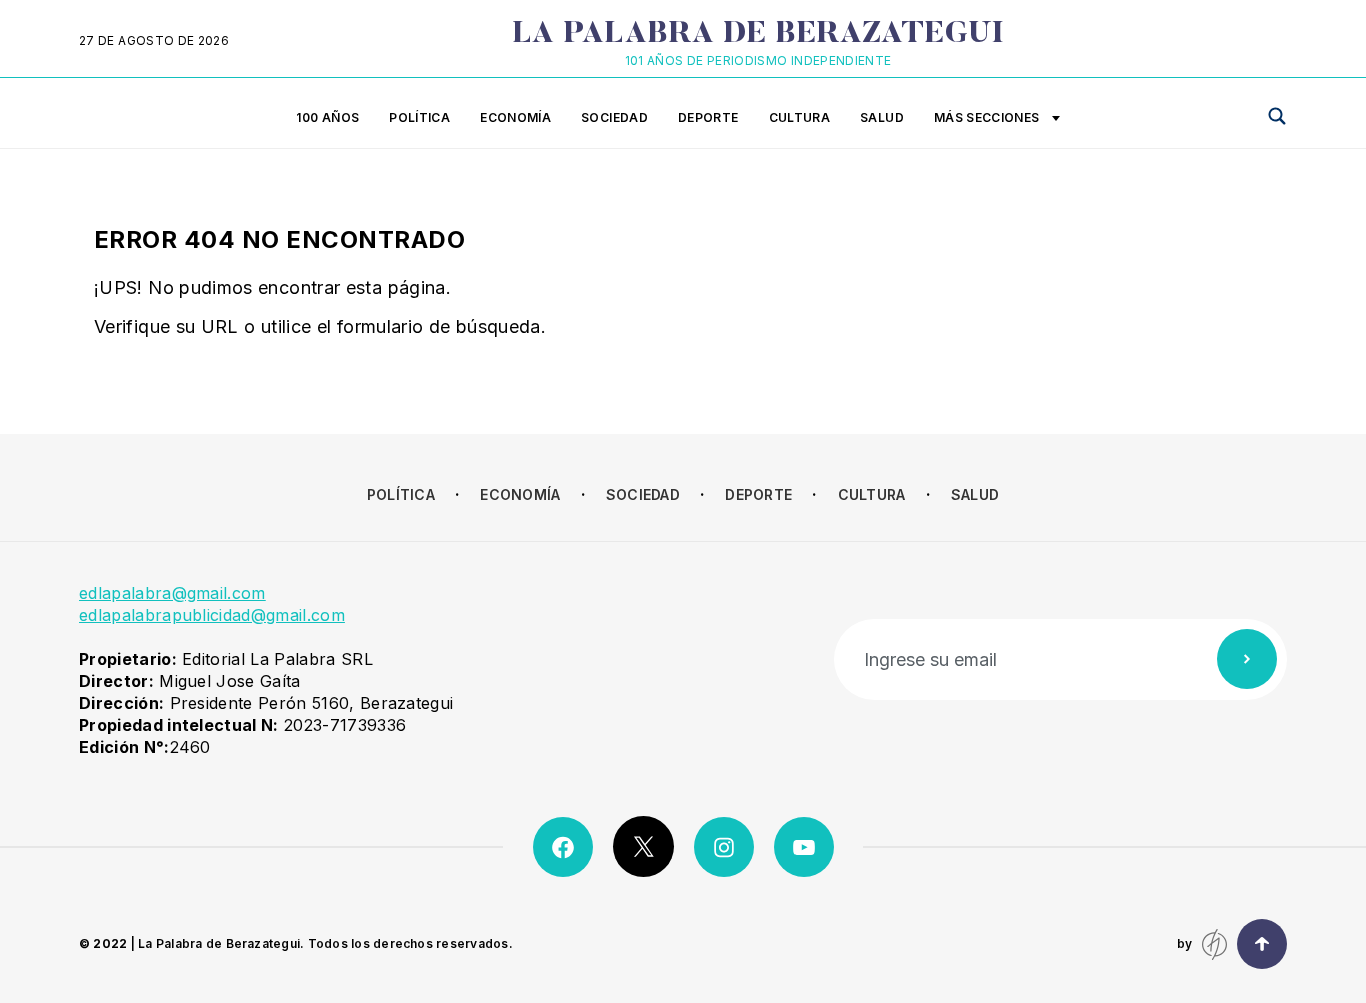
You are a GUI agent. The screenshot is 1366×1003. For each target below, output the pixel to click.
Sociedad (614, 117)
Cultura (800, 117)
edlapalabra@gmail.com (172, 593)
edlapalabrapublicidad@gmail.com (212, 615)
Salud (882, 117)
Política (419, 117)
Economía (515, 117)
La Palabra (758, 35)
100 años (327, 117)
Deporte (708, 117)
